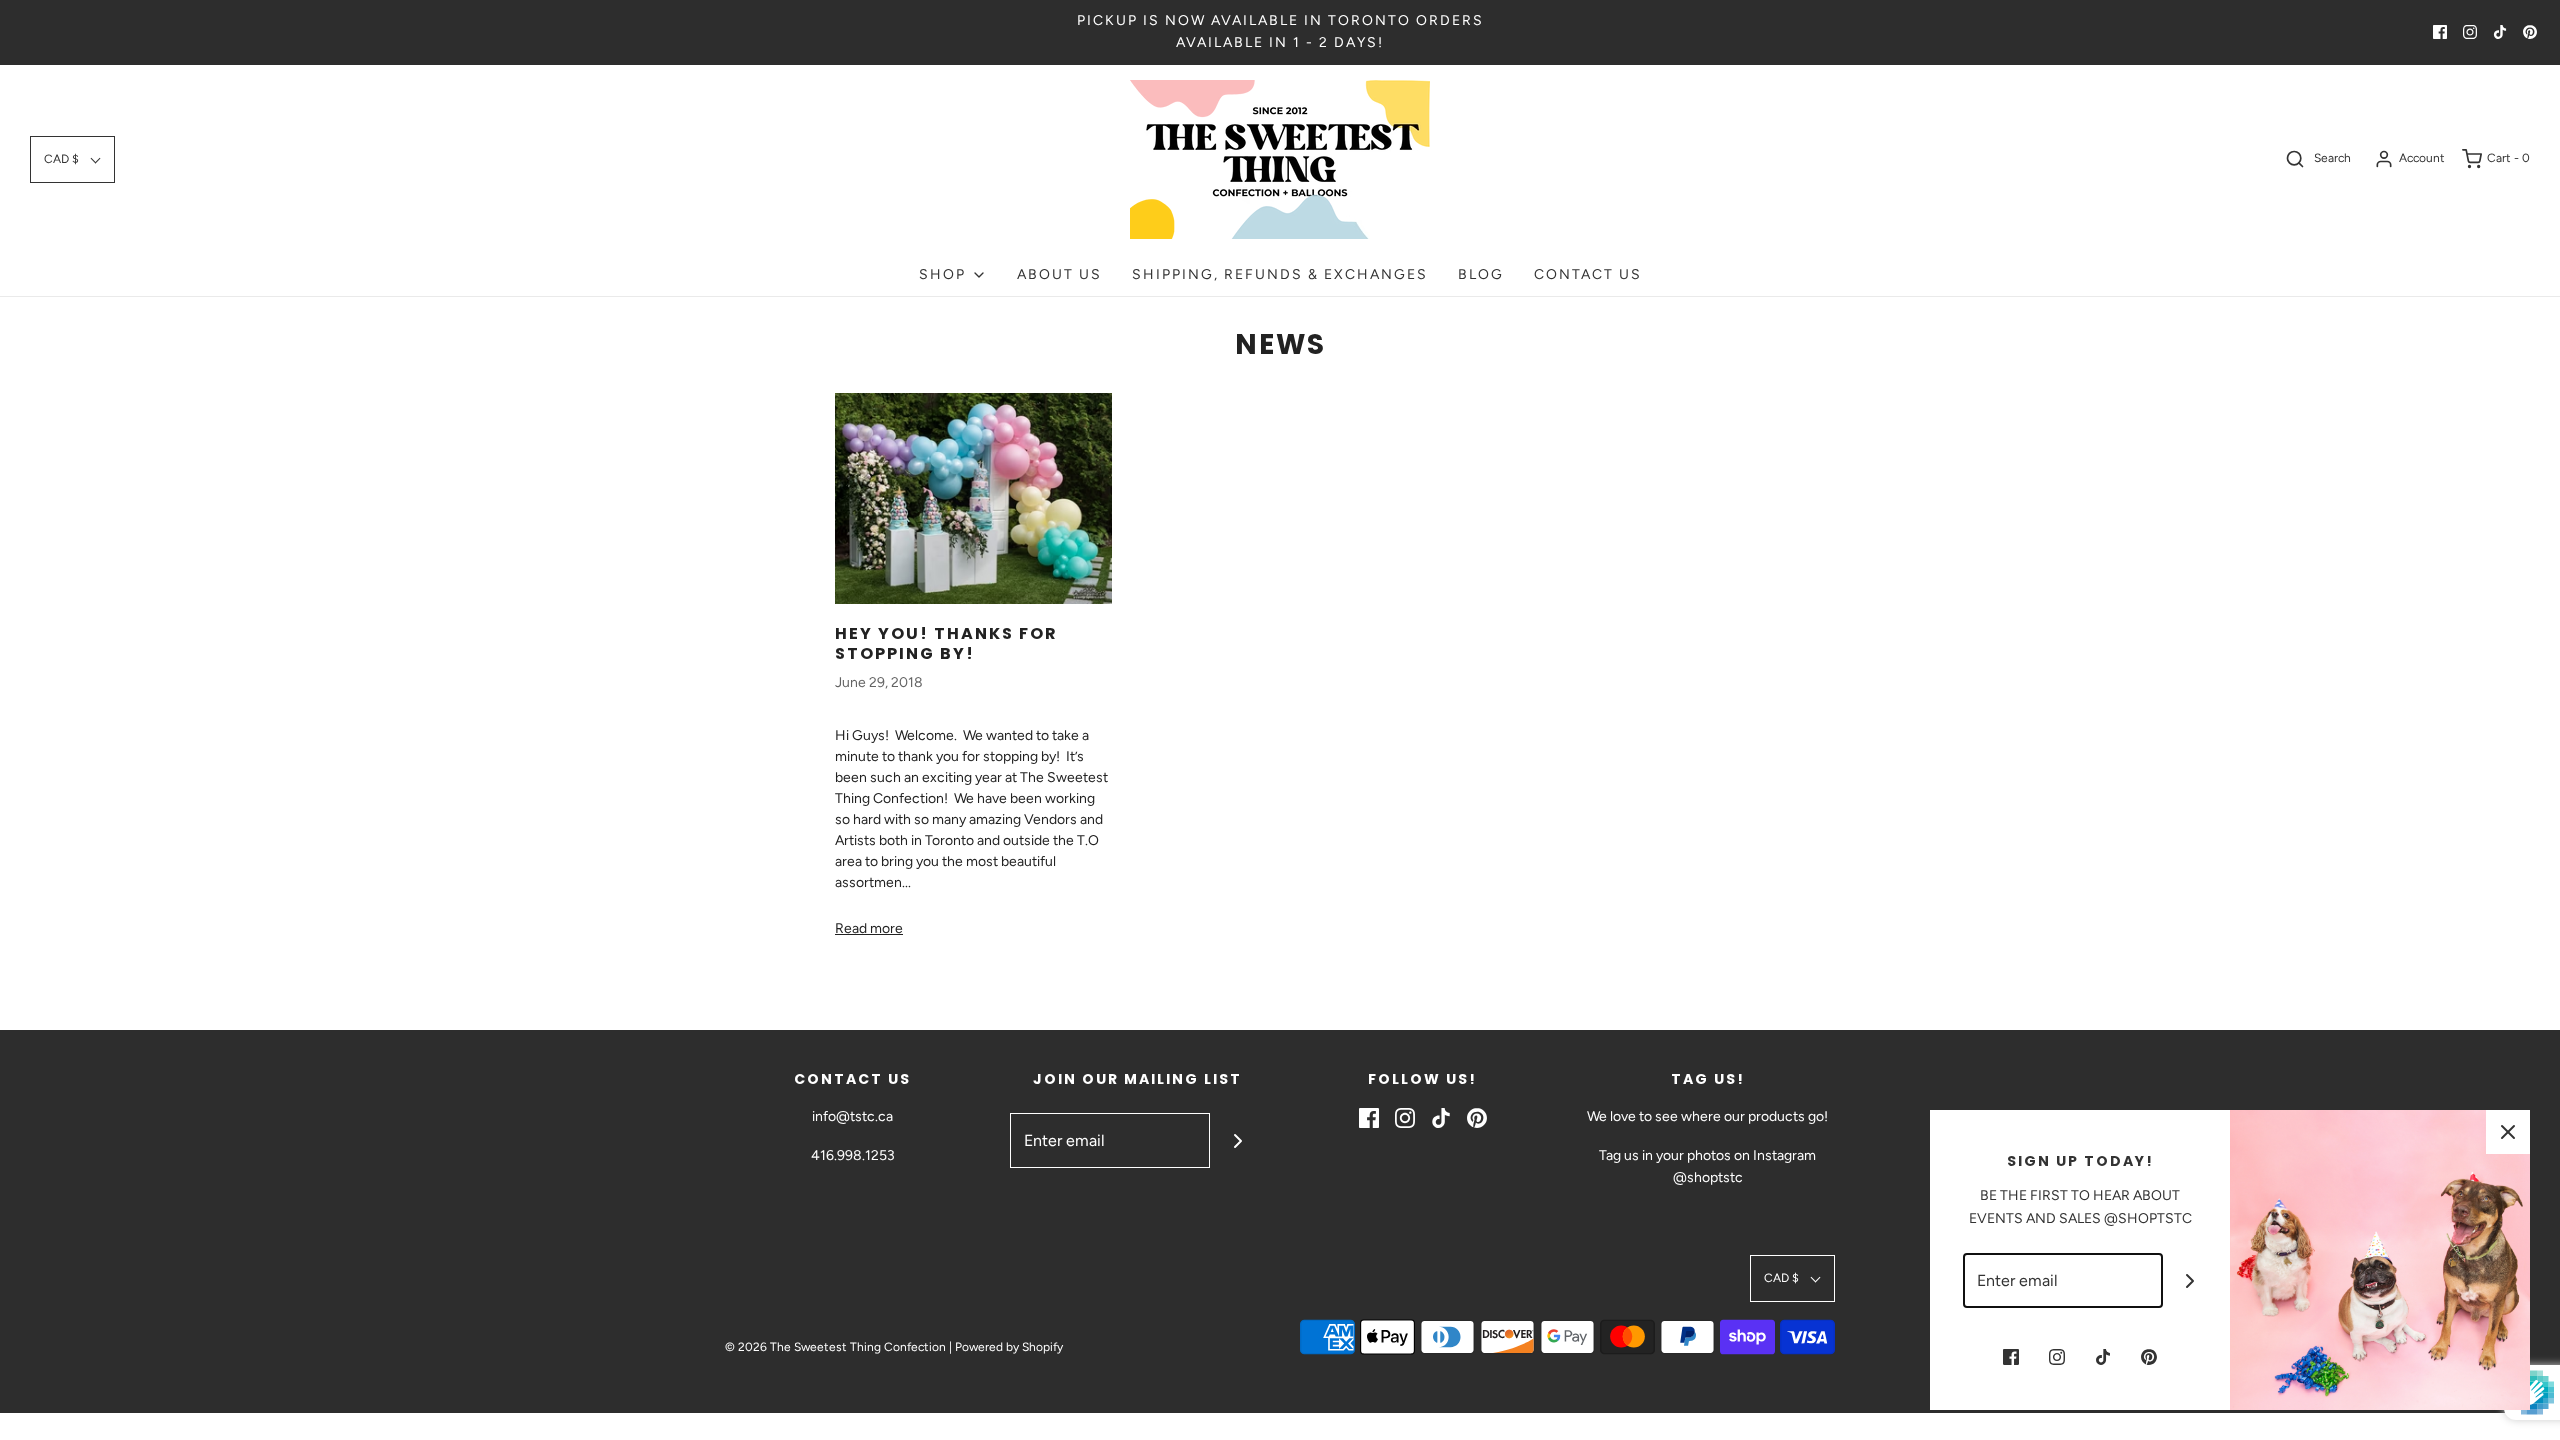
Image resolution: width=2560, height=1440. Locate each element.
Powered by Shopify (1009, 1347)
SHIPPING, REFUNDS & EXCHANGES (1280, 274)
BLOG (1481, 274)
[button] (72, 159)
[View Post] (973, 498)
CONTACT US (1588, 274)
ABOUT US (1059, 274)
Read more (869, 928)
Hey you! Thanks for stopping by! (946, 643)
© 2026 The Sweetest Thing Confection (835, 1347)
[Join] (1237, 1140)
